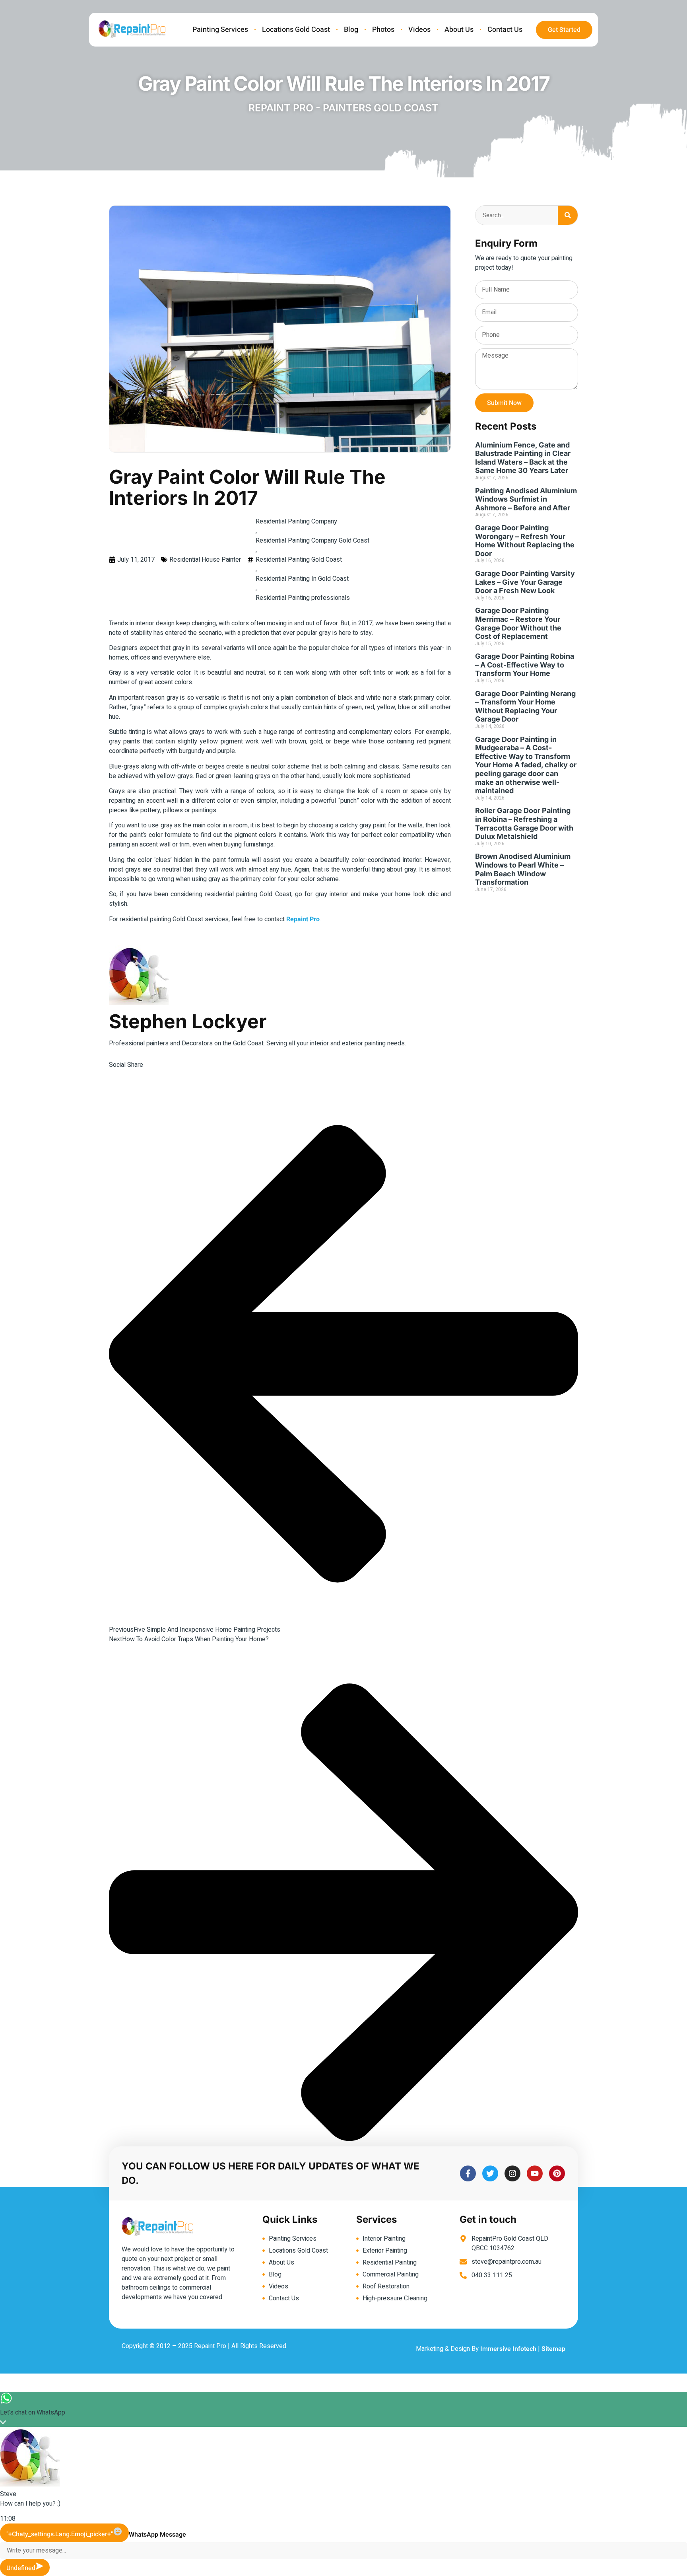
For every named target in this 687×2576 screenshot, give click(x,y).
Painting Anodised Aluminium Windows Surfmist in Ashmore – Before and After (526, 499)
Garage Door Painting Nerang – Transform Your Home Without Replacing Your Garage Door (525, 706)
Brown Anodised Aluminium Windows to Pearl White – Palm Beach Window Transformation (523, 869)
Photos (383, 30)
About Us (459, 30)
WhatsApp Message (157, 2535)
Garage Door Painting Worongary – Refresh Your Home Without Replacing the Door (525, 541)
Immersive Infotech (508, 2349)
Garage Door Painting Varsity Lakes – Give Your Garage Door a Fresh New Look (525, 582)
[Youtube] (535, 2173)
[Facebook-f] (468, 2173)
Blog (351, 30)
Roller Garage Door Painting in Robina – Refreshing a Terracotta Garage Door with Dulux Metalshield (524, 823)
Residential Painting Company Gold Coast (312, 541)
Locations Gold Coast (296, 30)
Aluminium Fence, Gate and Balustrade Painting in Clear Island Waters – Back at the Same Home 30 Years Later (523, 458)
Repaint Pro (303, 919)
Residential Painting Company (296, 521)
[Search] (568, 215)
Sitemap (553, 2349)
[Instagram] (512, 2173)
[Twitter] (490, 2173)
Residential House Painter (205, 560)
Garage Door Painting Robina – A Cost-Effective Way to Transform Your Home (525, 665)
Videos (419, 30)
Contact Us (505, 30)
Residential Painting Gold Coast (299, 560)
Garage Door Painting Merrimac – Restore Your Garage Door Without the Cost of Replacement (518, 623)
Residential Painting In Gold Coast (302, 579)
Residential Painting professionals (303, 598)
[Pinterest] (557, 2173)
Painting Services (220, 30)
